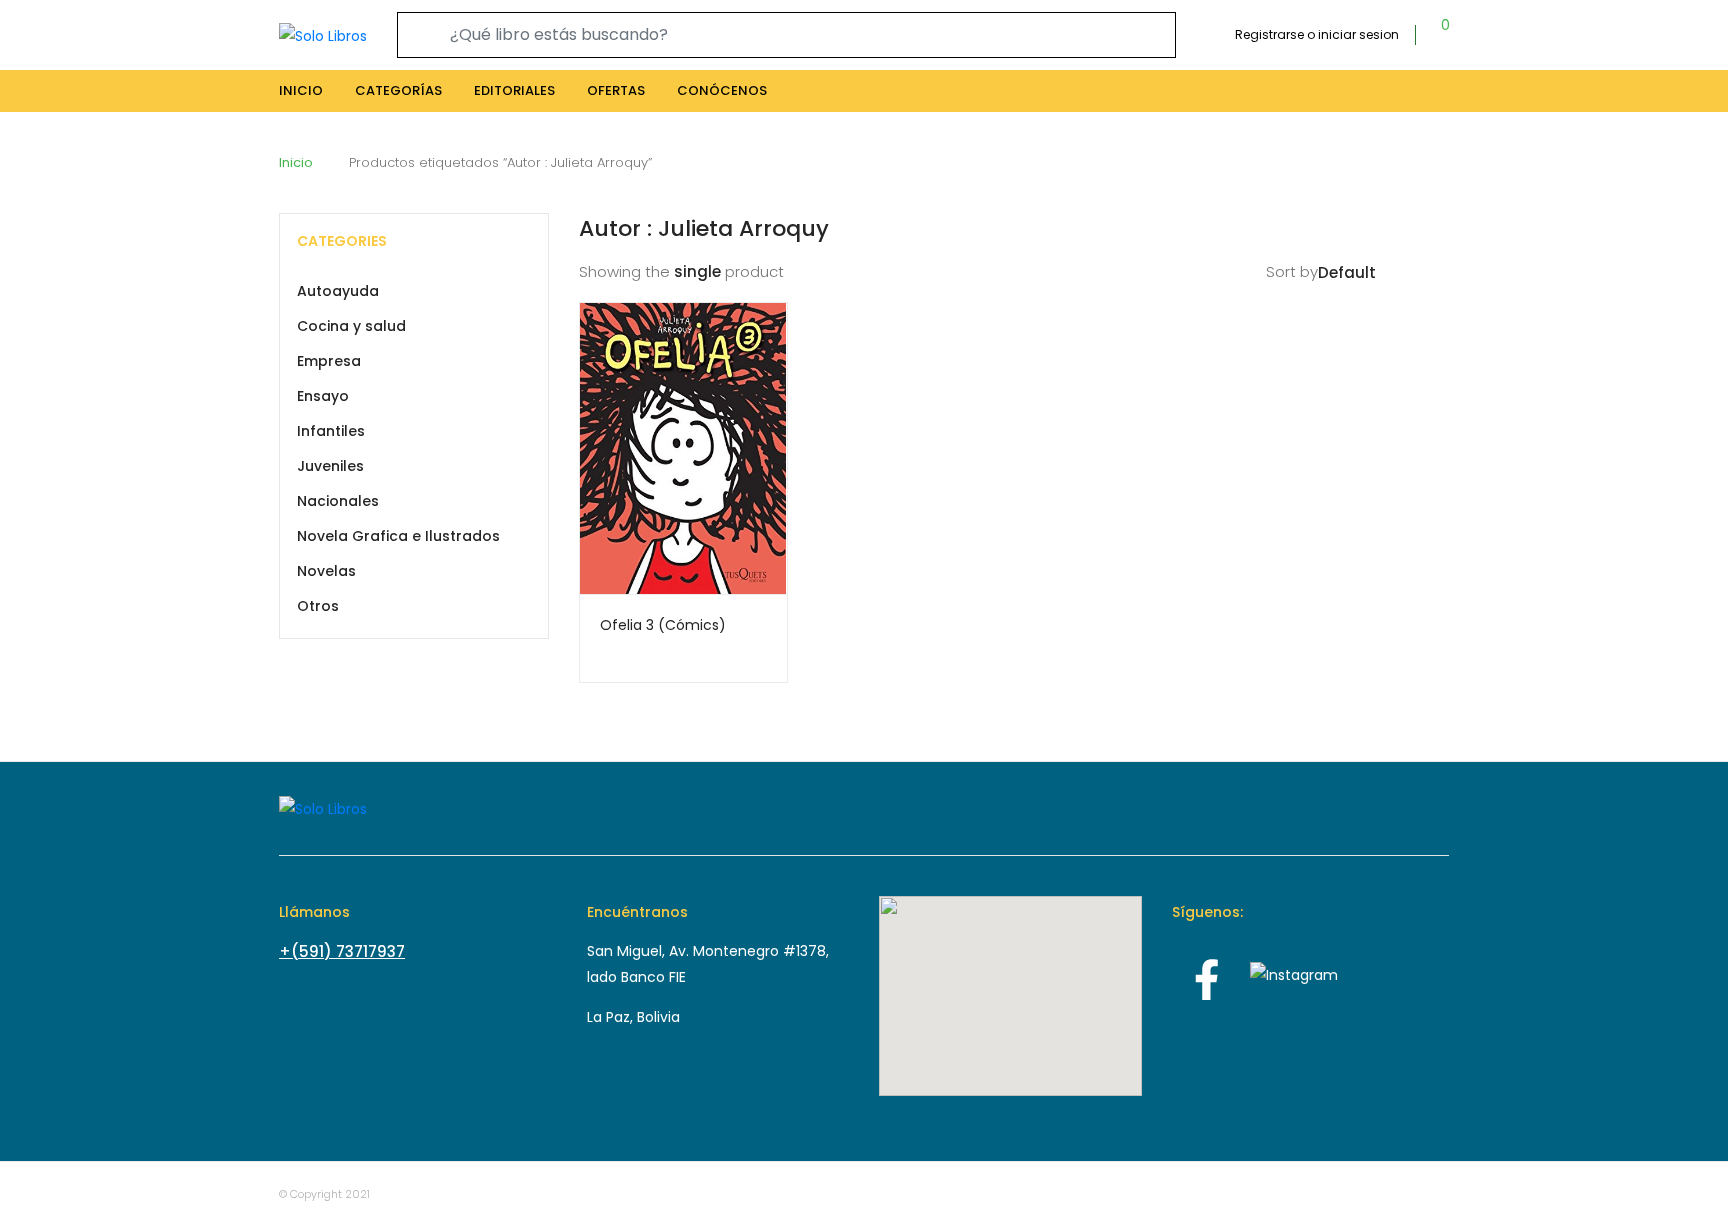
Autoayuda (338, 291)
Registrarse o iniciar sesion (1317, 34)
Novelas (326, 571)
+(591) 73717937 (342, 951)
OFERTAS (616, 90)
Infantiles (331, 431)
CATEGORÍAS (398, 90)
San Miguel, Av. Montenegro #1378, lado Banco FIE (708, 964)
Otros (318, 606)
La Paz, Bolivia (633, 1017)
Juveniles (330, 466)
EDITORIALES (514, 90)
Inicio (296, 162)
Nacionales (338, 501)
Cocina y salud (351, 326)
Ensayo (323, 396)
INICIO (301, 90)
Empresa (329, 361)
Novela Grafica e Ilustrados (398, 536)
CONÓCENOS (722, 90)
